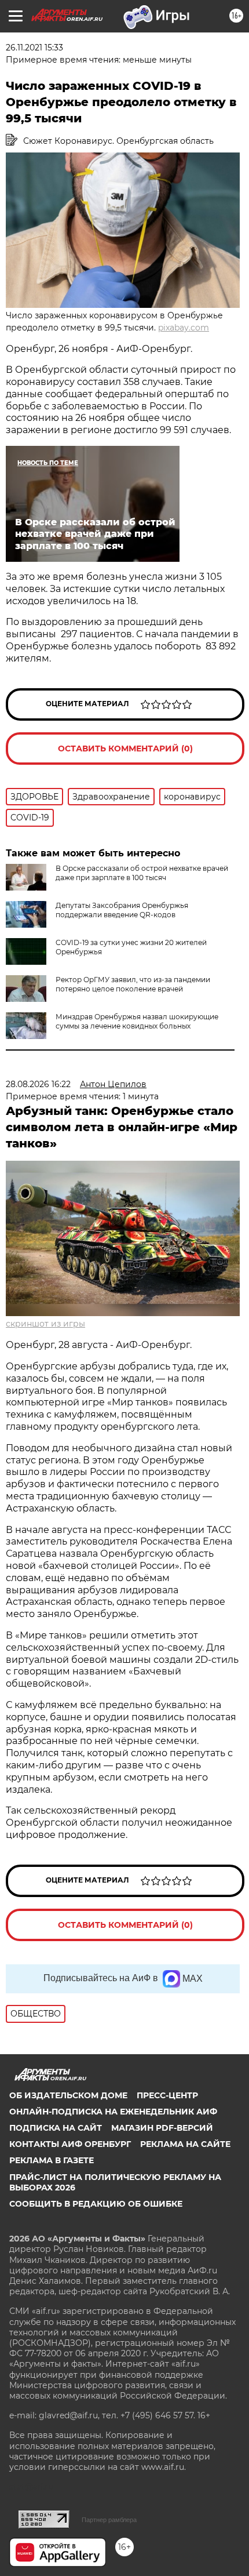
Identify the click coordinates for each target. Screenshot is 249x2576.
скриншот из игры (45, 1324)
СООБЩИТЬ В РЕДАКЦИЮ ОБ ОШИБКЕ (96, 2204)
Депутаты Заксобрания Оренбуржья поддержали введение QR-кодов (122, 910)
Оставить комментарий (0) (125, 749)
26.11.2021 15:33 (34, 48)
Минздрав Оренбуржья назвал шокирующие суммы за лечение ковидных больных (137, 1021)
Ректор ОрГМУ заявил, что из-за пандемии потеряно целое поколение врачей (133, 984)
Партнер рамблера (109, 2520)
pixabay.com (184, 328)
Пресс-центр (167, 2095)
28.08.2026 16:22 (38, 1084)
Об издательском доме (68, 2095)
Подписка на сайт (56, 2128)
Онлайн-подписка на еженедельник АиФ (113, 2112)
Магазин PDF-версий (162, 2128)
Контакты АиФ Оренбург (70, 2144)
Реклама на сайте (185, 2144)
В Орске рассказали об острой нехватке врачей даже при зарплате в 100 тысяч (142, 873)
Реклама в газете (52, 2160)
